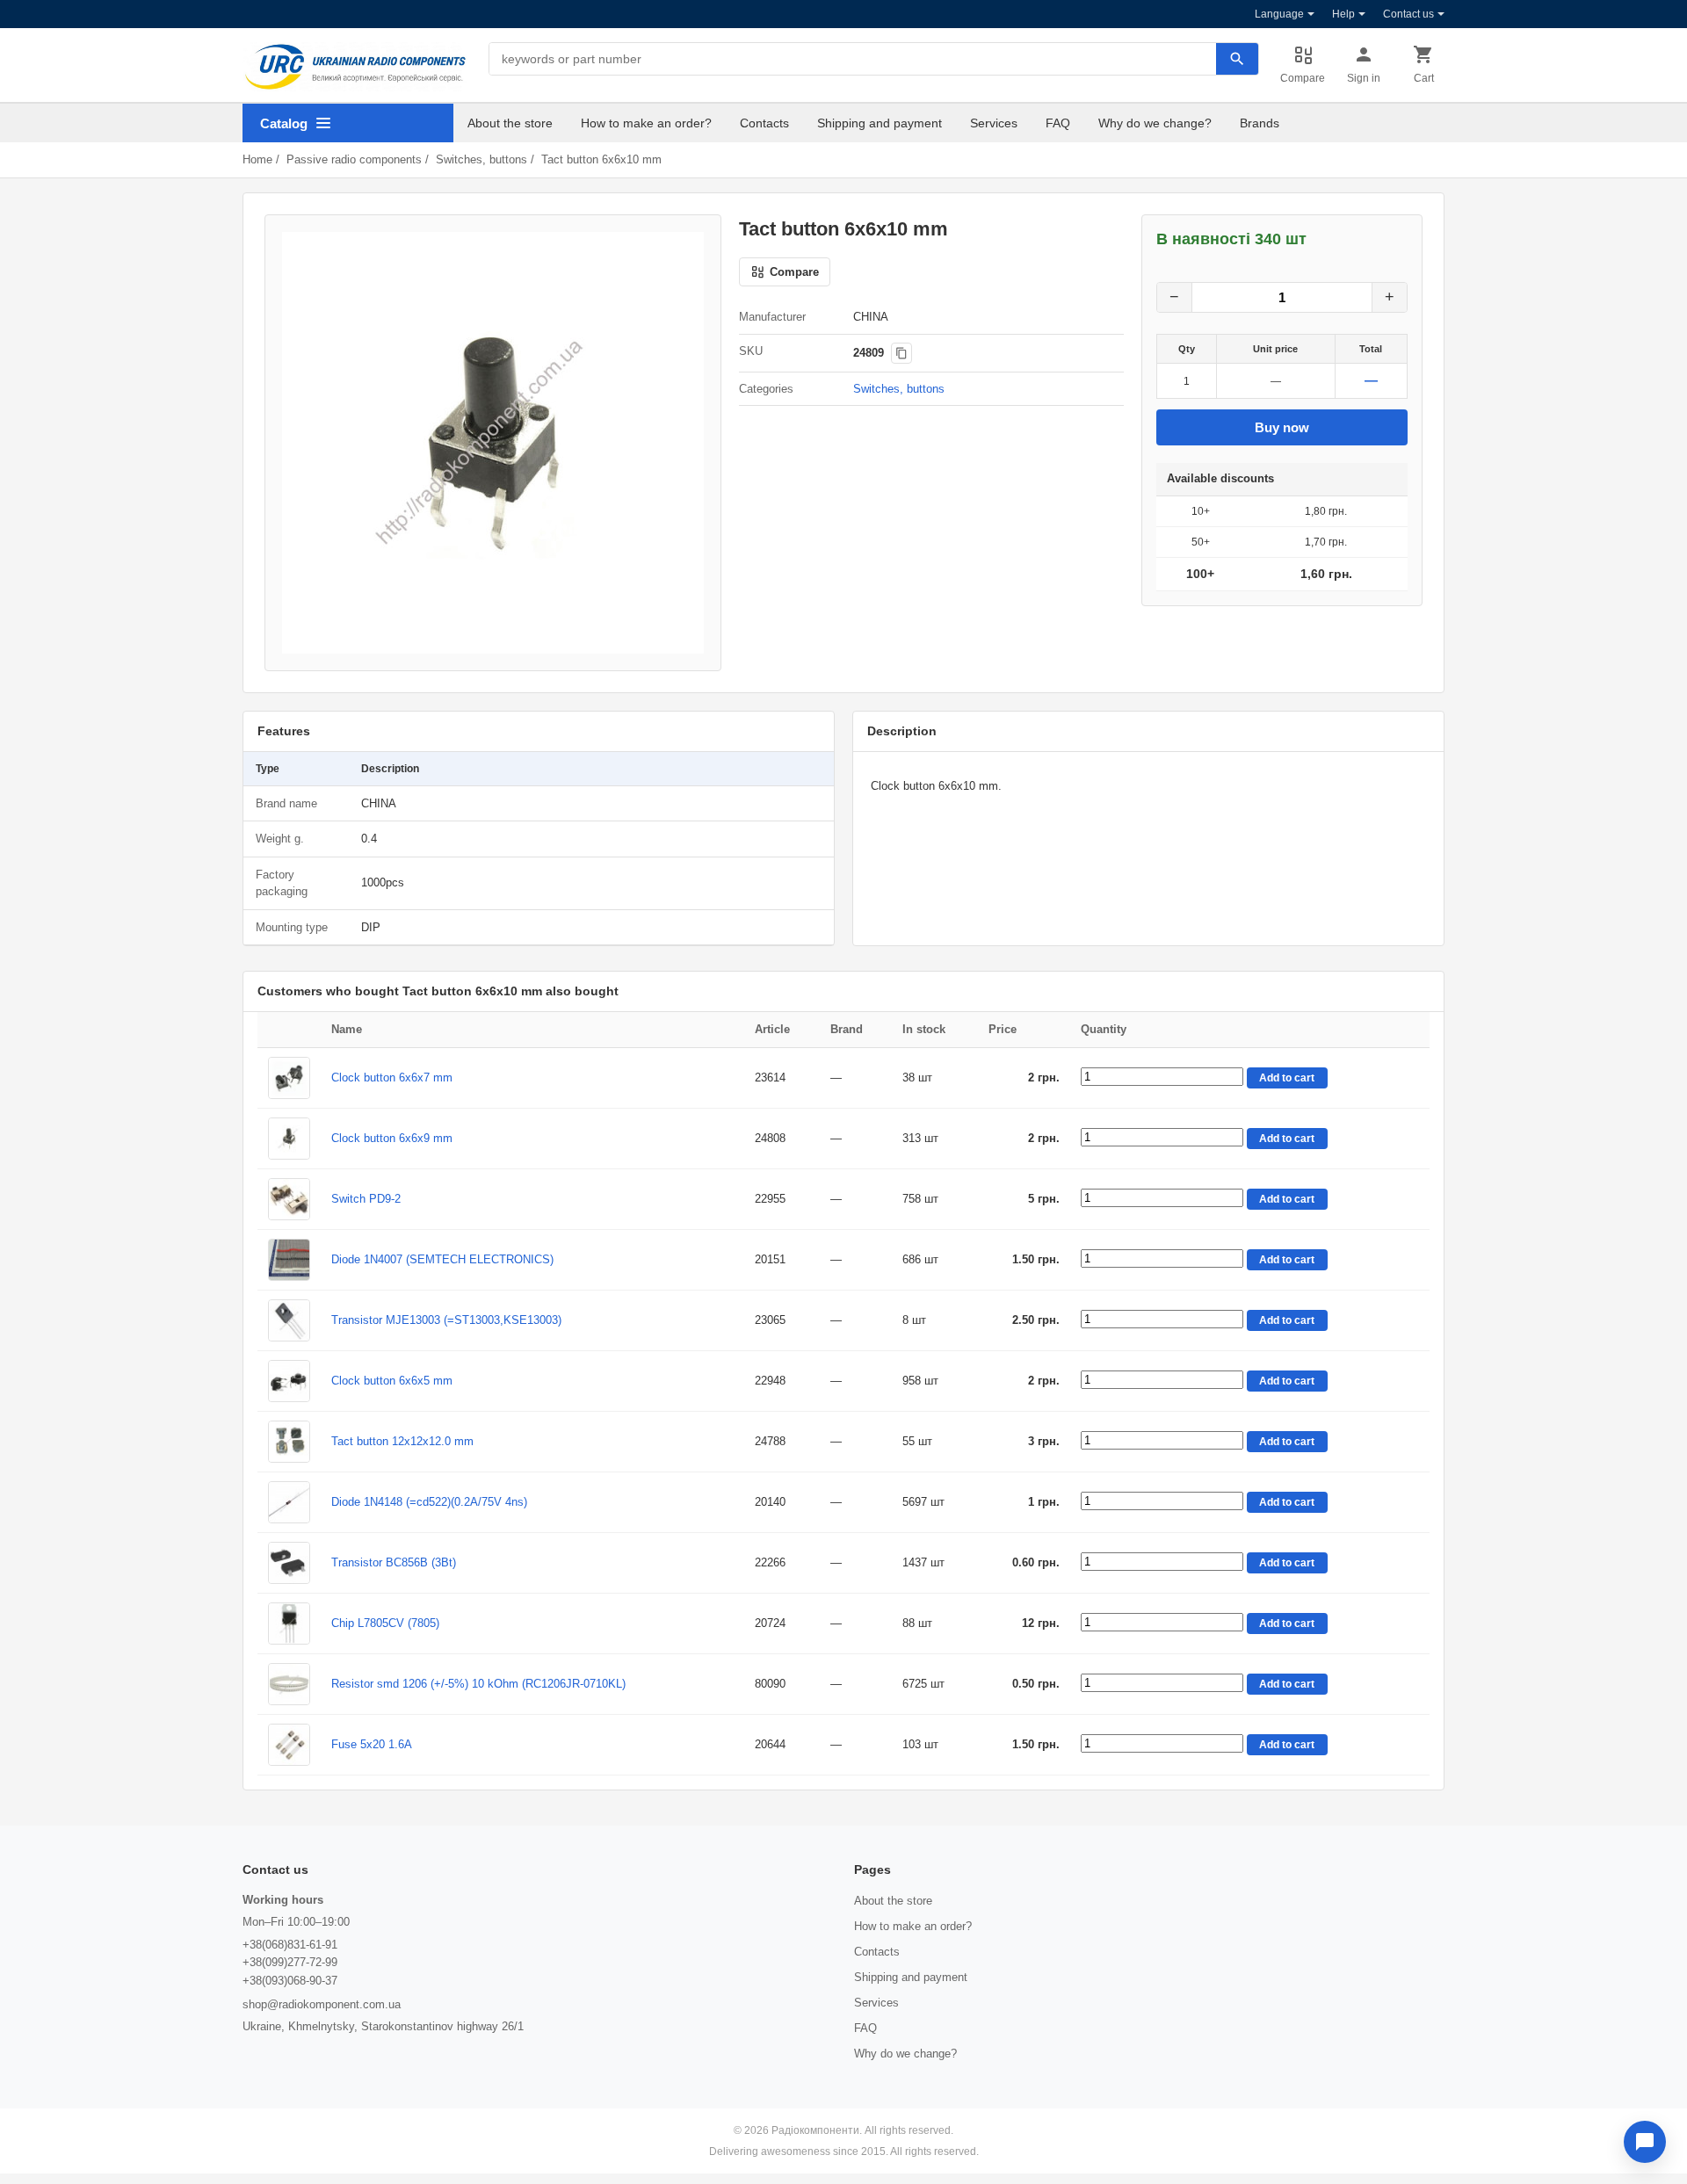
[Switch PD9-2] (289, 1199)
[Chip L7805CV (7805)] (289, 1624)
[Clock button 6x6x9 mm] (289, 1139)
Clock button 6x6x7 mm (392, 1078)
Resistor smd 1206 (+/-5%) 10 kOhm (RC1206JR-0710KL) (478, 1684)
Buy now (1282, 427)
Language (1279, 14)
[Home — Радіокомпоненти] (355, 67)
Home (257, 159)
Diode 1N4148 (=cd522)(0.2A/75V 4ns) (429, 1502)
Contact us (1408, 14)
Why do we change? (1155, 123)
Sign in (1364, 78)
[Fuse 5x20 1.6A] (289, 1745)
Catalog (284, 123)
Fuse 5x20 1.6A (372, 1744)
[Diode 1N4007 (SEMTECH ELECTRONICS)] (289, 1260)
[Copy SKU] (901, 353)
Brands (1260, 123)
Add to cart (1287, 1078)
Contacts (764, 123)
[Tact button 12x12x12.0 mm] (289, 1442)
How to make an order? (646, 123)
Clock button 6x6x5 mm (392, 1381)
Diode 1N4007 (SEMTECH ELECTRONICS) (442, 1259)
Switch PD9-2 (366, 1199)
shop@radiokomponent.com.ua (322, 2004)
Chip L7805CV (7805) (385, 1623)
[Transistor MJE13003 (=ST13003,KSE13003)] (289, 1320)
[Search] (1237, 59)
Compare (1303, 78)
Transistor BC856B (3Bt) (394, 1562)
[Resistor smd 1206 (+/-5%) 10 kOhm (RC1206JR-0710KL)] (289, 1684)
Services (994, 123)
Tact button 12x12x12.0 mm (402, 1441)
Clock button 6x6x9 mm (392, 1138)
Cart (1424, 78)
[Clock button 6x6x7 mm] (289, 1078)
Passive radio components (354, 159)
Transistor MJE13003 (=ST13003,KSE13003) (446, 1320)
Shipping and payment (880, 123)
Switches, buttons (481, 159)
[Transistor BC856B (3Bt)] (289, 1563)
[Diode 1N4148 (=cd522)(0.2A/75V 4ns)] (289, 1502)
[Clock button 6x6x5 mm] (289, 1381)
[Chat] (1645, 2142)
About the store (510, 123)
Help (1343, 14)
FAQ (1058, 123)
